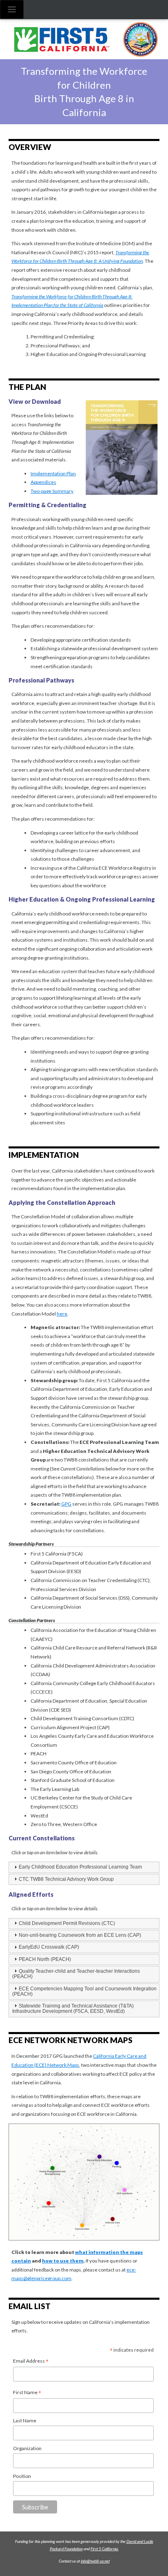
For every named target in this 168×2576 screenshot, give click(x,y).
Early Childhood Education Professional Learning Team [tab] (80, 1867)
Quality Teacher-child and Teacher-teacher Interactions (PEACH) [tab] (76, 1974)
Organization (27, 2448)
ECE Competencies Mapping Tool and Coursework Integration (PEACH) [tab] (84, 1991)
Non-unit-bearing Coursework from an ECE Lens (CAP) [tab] (80, 1935)
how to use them (63, 2261)
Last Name (25, 2420)
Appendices (43, 482)
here (62, 1314)
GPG (66, 1504)
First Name (27, 2393)
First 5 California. (105, 2549)
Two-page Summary (52, 491)
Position (22, 2476)
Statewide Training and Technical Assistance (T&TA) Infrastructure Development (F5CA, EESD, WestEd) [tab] (73, 2009)
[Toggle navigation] (12, 9)
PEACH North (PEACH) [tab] (45, 1959)
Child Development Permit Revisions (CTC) (67, 1923)
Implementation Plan (53, 473)
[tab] (84, 1924)
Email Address (31, 2361)
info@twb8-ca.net (95, 2561)
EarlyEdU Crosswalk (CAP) (49, 1947)
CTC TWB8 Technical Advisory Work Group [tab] (66, 1879)
